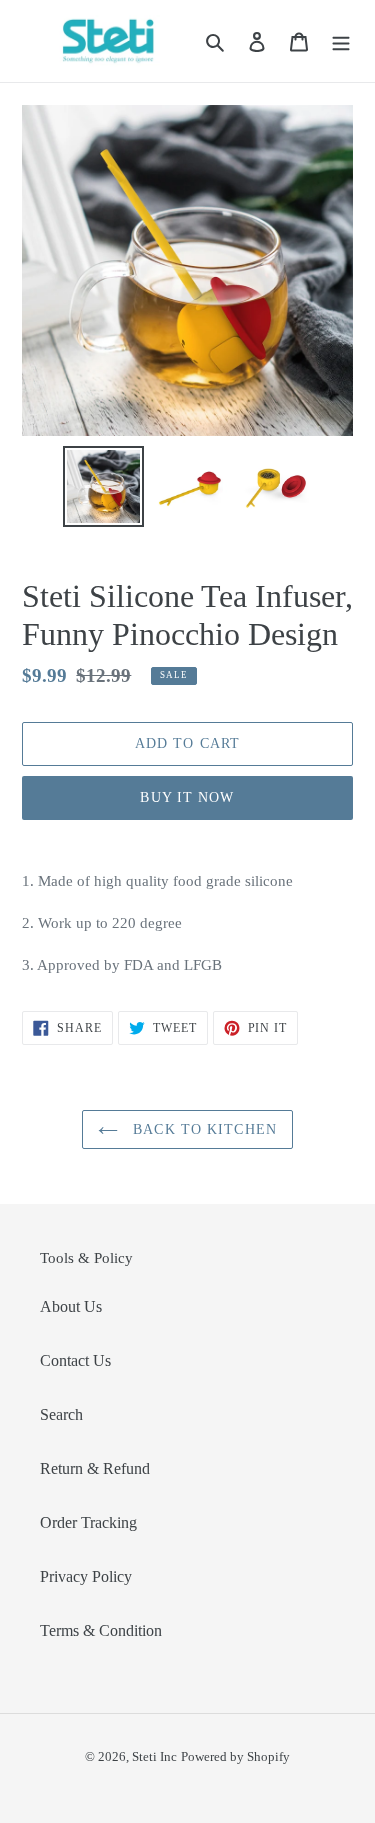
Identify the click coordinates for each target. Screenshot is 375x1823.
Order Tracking (88, 1522)
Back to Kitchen (202, 1129)
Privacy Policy (86, 1576)
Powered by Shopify (235, 1756)
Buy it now (187, 797)
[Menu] (341, 41)
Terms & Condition (101, 1630)
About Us (71, 1306)
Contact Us (75, 1360)
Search (61, 1414)
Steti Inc (154, 1756)
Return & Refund (95, 1468)
